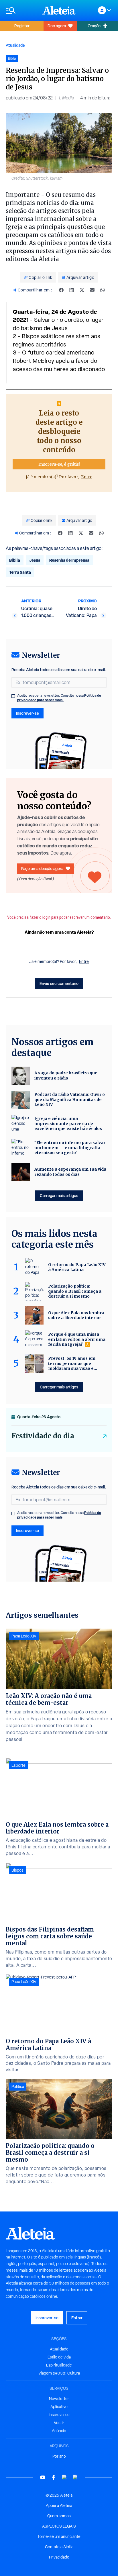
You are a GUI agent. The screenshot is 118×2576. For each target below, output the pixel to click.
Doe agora (57, 26)
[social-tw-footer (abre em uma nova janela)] (64, 2477)
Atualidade (15, 45)
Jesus (35, 560)
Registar (22, 26)
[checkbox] (13, 696)
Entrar (77, 2318)
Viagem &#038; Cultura (59, 2373)
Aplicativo (59, 2407)
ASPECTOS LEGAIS (59, 2526)
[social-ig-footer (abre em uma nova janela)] (75, 2477)
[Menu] (21, 10)
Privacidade (59, 2557)
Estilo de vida (59, 2357)
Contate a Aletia (59, 2547)
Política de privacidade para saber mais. (59, 698)
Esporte (18, 1765)
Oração (94, 26)
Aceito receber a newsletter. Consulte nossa (59, 698)
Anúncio (59, 2431)
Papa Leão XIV (24, 1636)
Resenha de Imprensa (69, 560)
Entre (87, 477)
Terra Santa (20, 572)
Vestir (59, 2423)
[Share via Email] (92, 290)
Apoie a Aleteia (59, 2506)
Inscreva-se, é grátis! (59, 464)
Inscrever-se (27, 713)
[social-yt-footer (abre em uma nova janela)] (43, 2477)
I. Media (66, 98)
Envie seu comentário (59, 983)
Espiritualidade (59, 2365)
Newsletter (59, 2399)
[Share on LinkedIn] (72, 290)
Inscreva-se (59, 2415)
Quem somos (59, 2516)
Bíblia (15, 560)
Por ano (59, 2456)
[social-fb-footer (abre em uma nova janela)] (54, 2477)
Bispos (17, 1870)
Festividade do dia (43, 1436)
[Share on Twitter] (82, 290)
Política (18, 2087)
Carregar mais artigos (59, 1195)
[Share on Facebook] (61, 290)
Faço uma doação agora (42, 868)
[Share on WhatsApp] (103, 290)
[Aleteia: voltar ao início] (59, 10)
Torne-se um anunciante (59, 2536)
